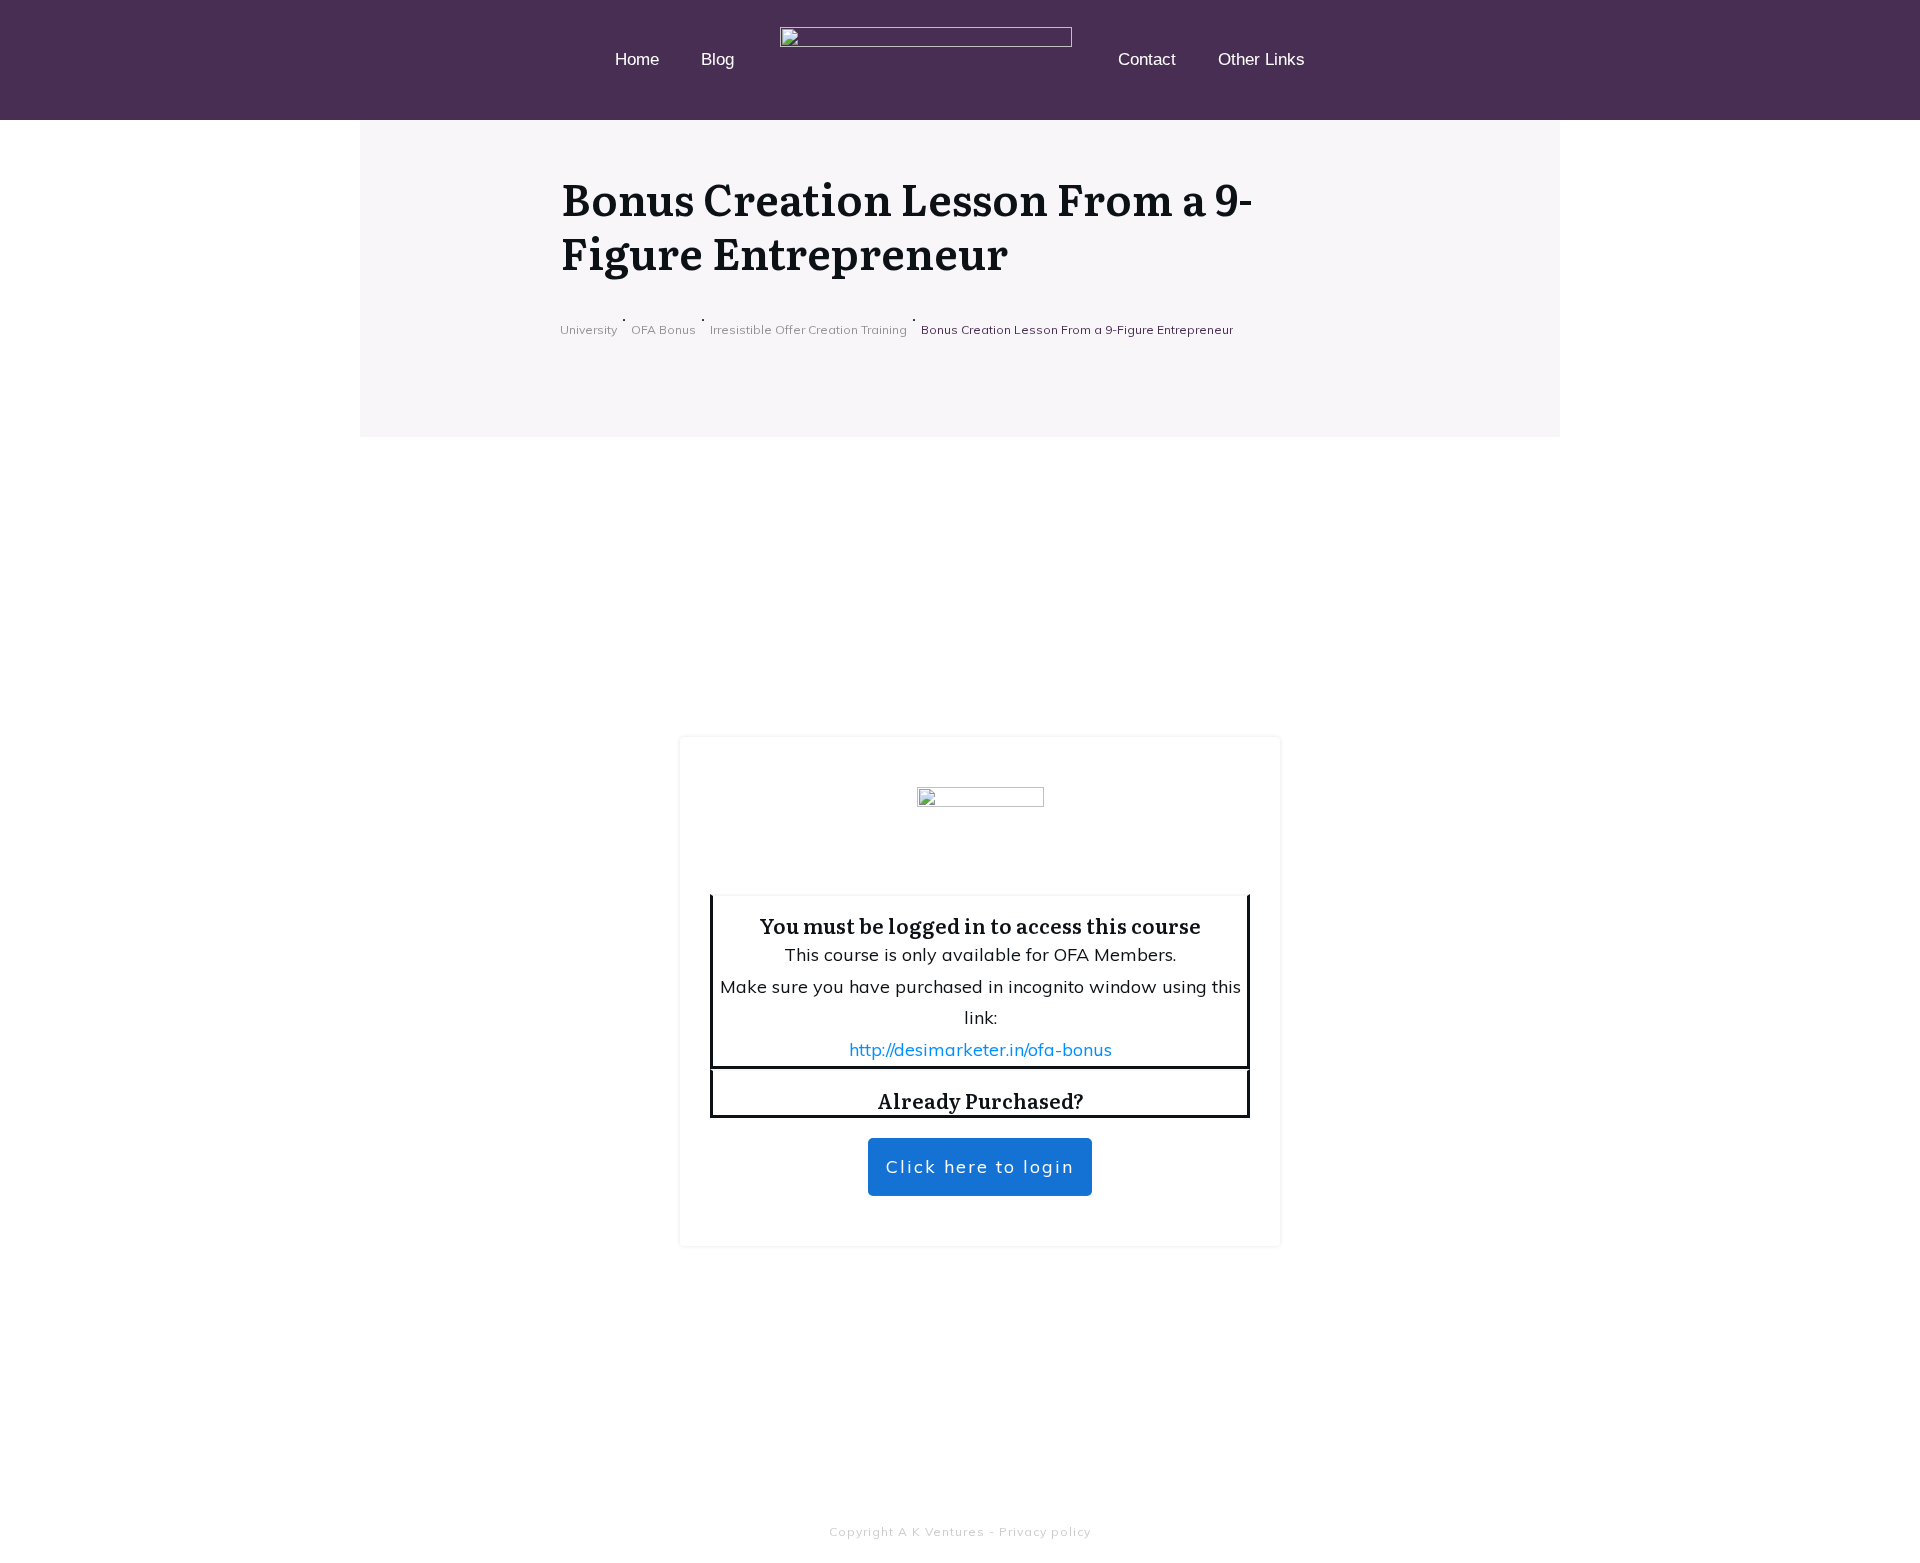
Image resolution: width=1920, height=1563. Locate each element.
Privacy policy (1045, 1531)
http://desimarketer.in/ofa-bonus (980, 1049)
